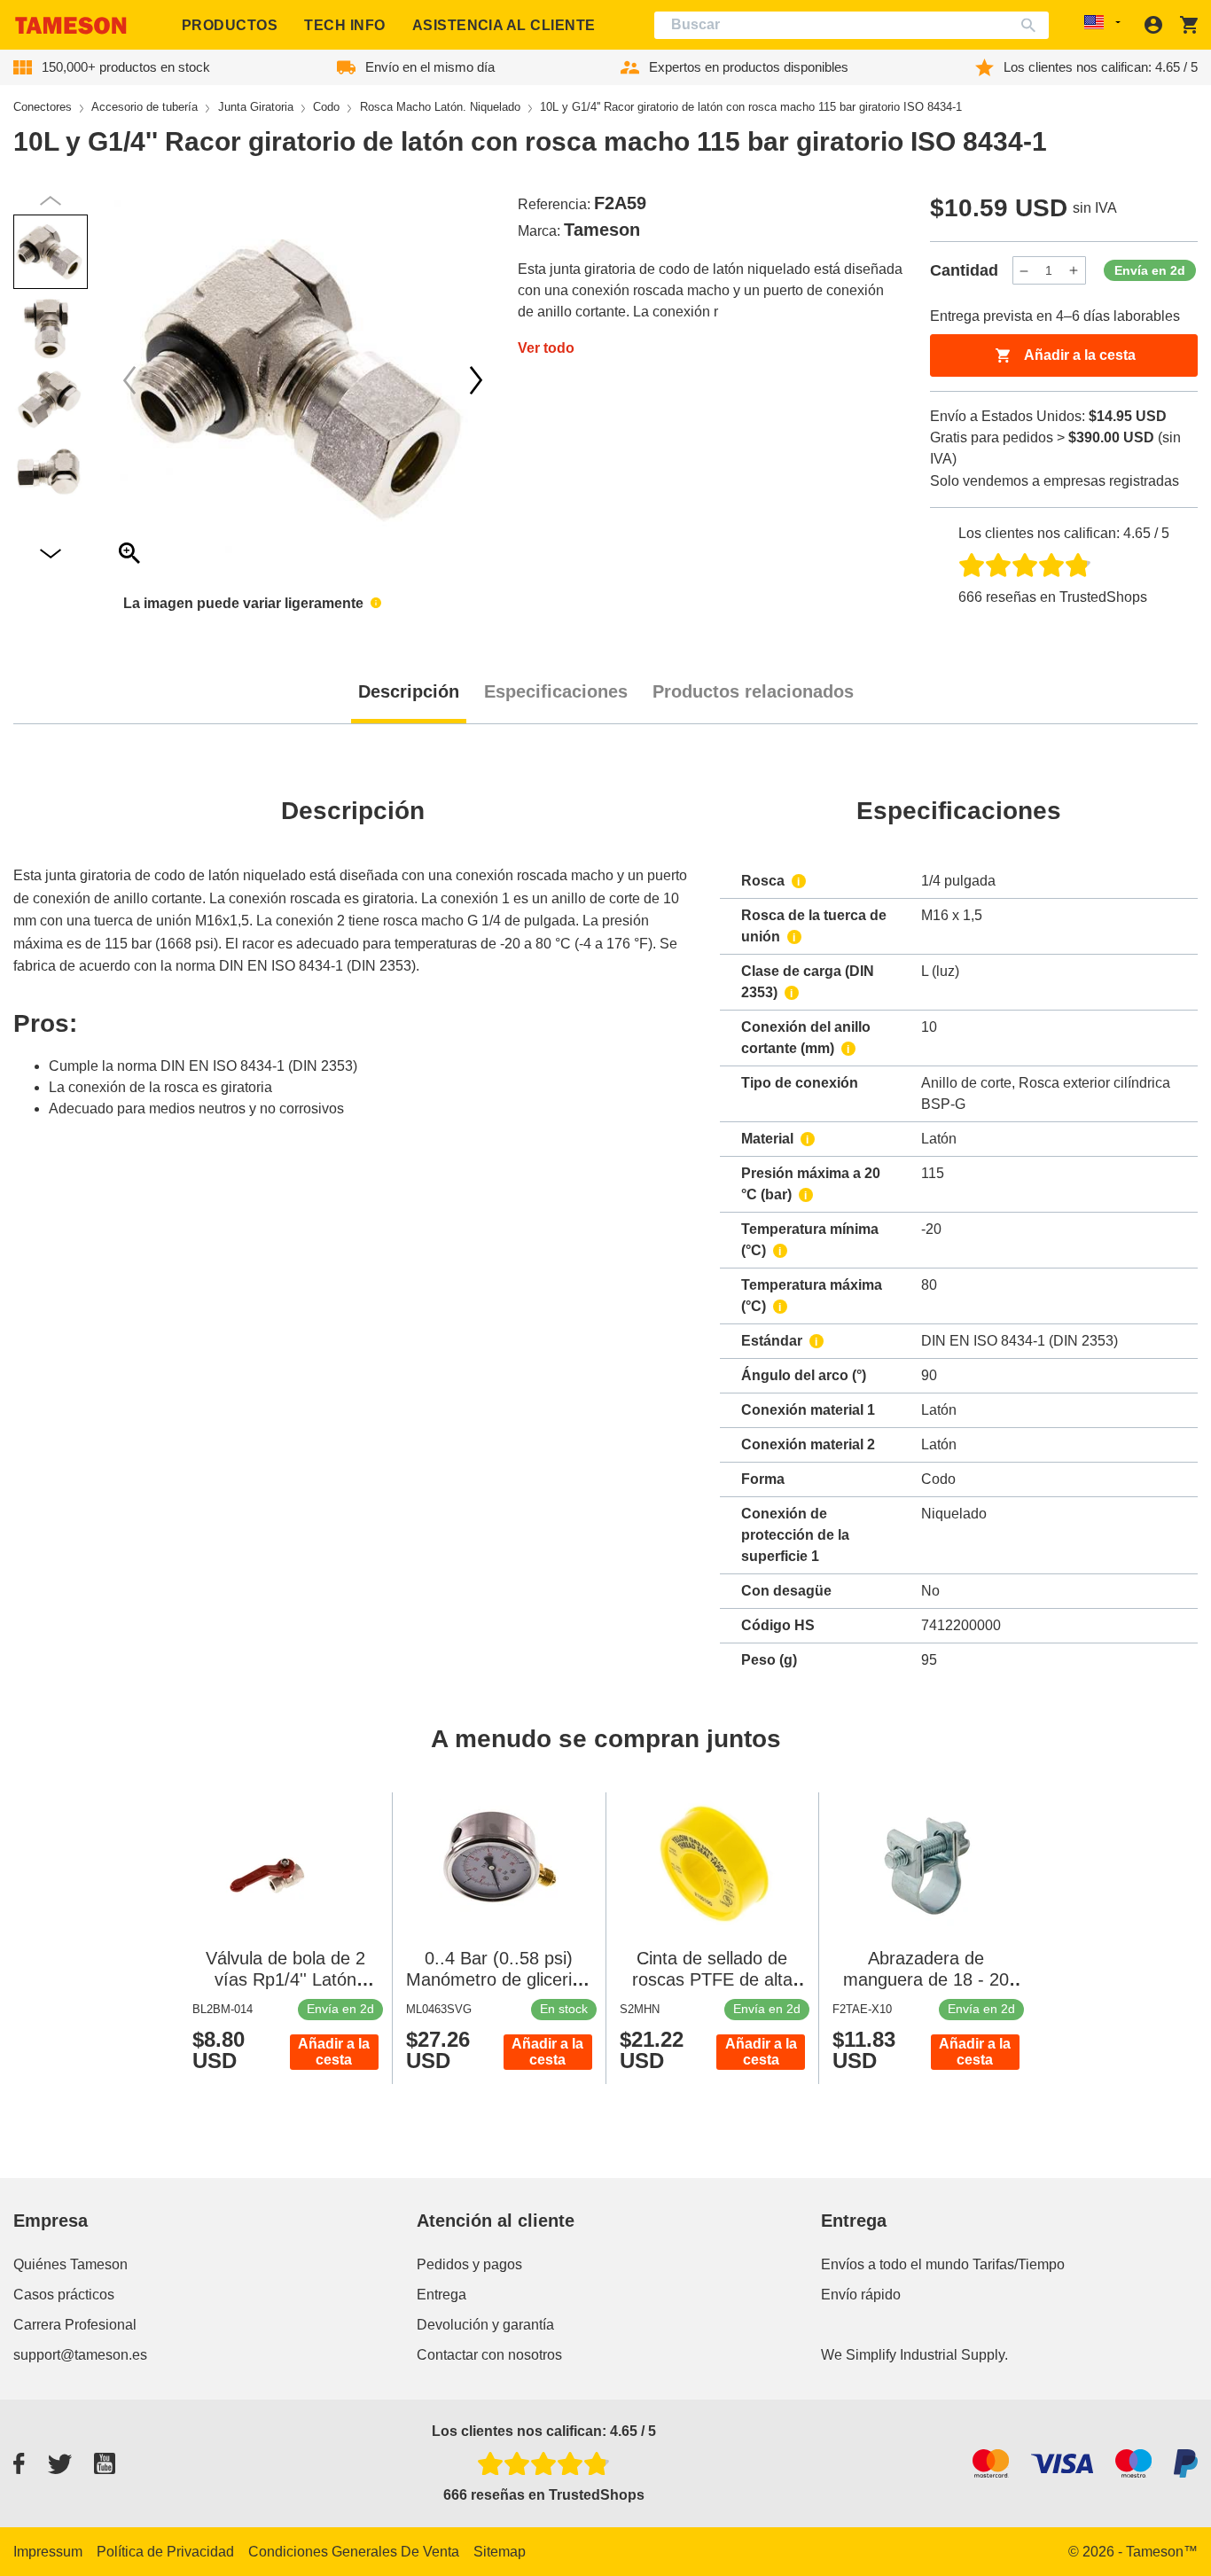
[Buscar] (1032, 25)
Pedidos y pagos (469, 2264)
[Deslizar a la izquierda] (476, 380)
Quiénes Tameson (70, 2264)
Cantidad (964, 270)
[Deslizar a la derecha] (129, 380)
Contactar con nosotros (489, 2355)
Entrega (441, 2295)
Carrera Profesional (75, 2325)
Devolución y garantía (485, 2325)
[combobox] (852, 25)
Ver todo (546, 348)
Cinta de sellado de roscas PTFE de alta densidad (712, 1979)
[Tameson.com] (71, 25)
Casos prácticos (64, 2295)
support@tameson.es (80, 2355)
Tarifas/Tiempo (1019, 2264)
